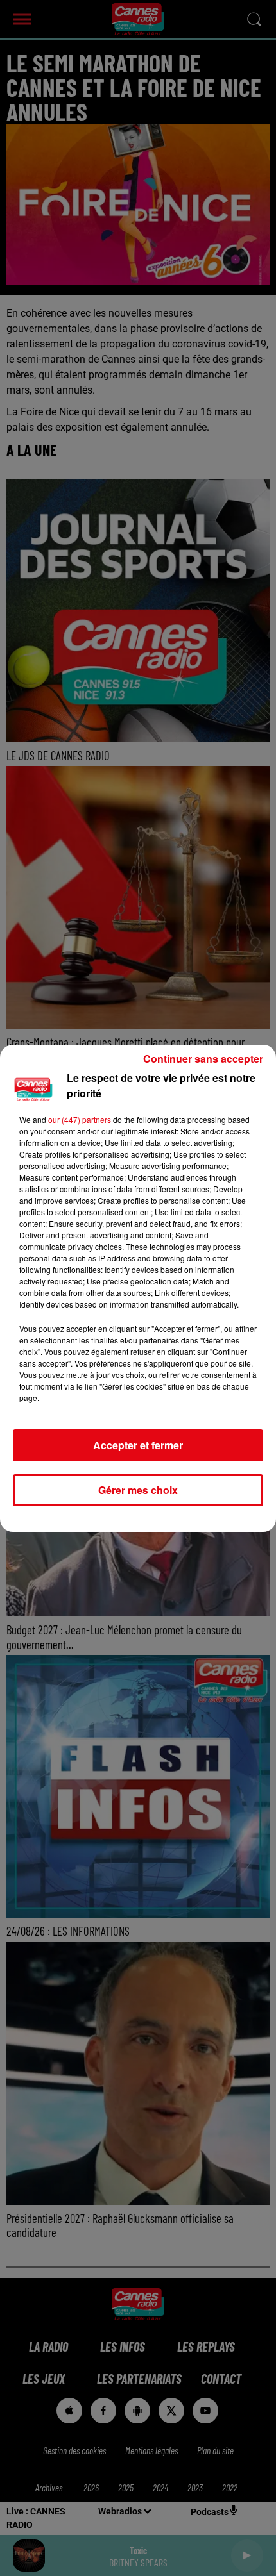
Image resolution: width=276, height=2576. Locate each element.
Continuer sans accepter (203, 1059)
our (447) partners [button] (80, 1119)
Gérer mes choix (138, 1490)
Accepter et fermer (138, 1445)
